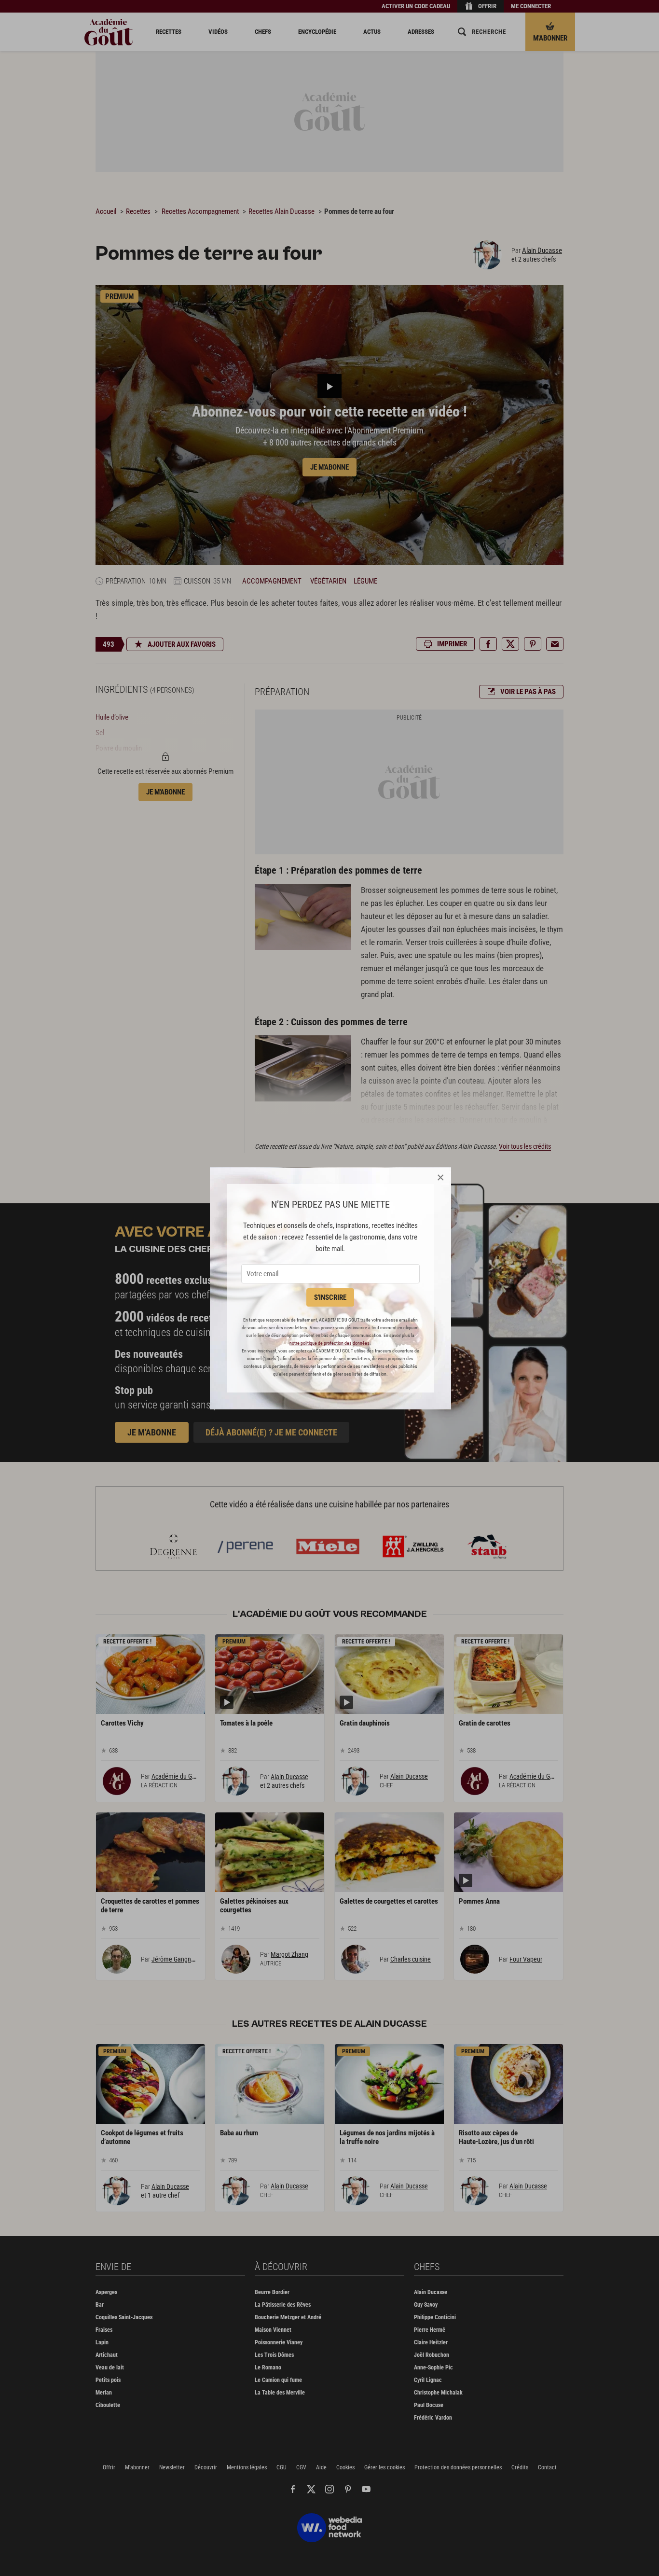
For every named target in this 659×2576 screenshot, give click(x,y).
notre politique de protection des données (329, 1343)
